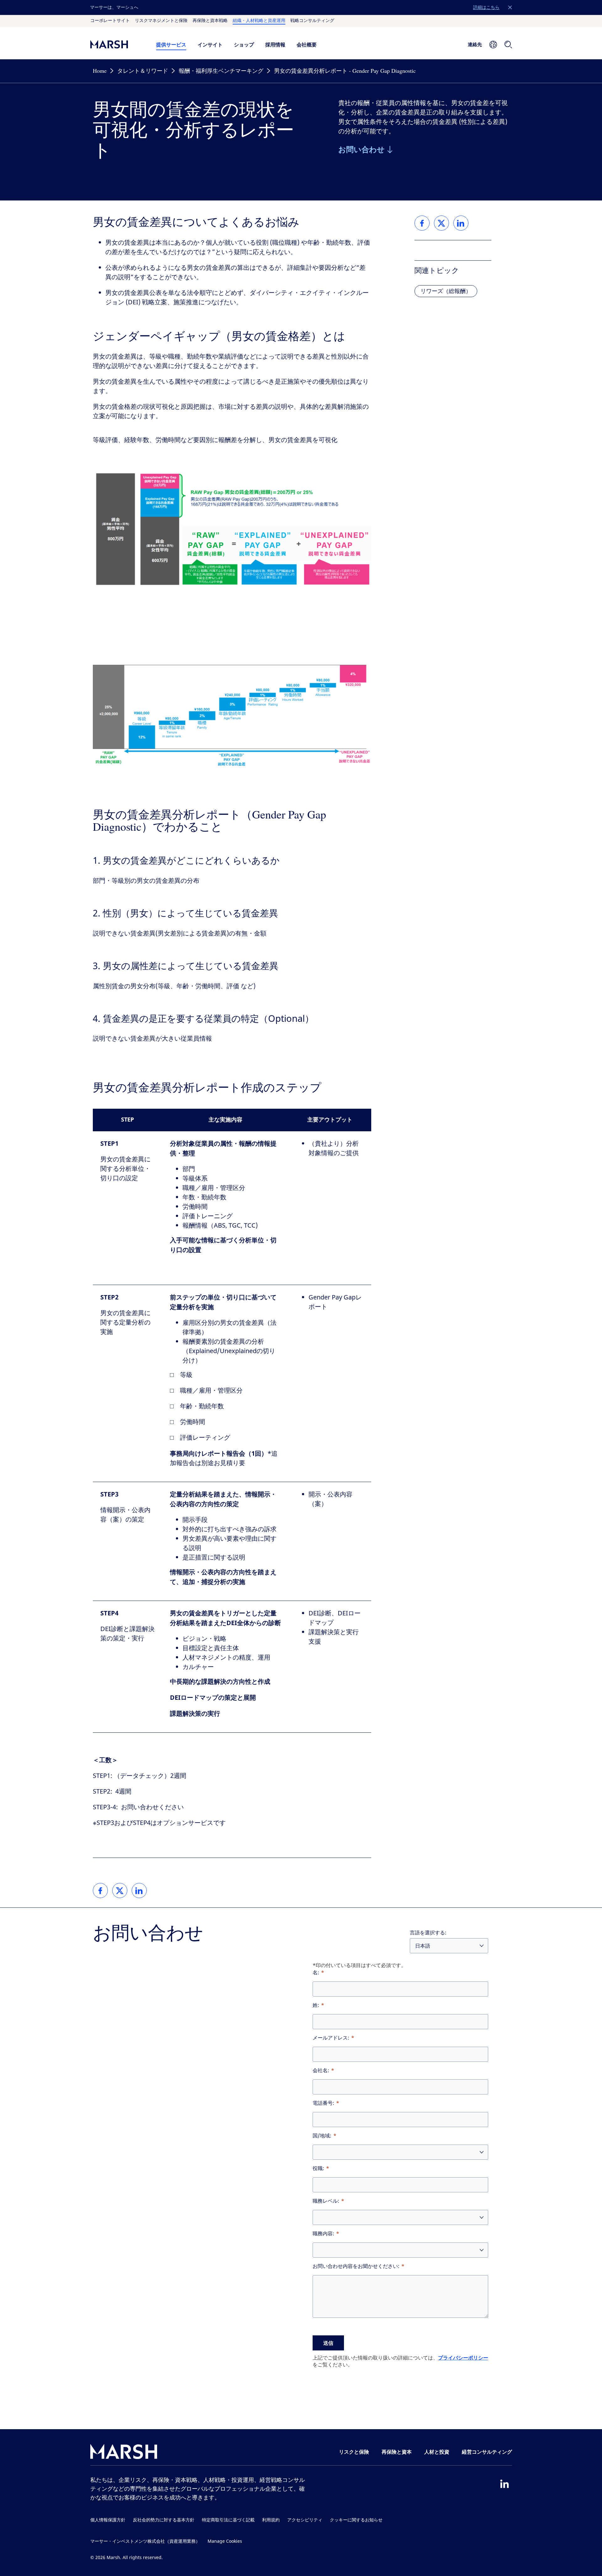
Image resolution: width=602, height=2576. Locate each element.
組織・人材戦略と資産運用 (259, 21)
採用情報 (275, 45)
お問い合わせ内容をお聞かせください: (356, 2266)
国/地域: (322, 2136)
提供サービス (171, 45)
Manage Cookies (225, 2541)
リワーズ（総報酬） (446, 291)
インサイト (210, 45)
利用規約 (271, 2520)
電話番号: (323, 2103)
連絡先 (475, 44)
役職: (318, 2168)
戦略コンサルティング (312, 21)
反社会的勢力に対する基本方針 (164, 2520)
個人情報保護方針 (108, 2520)
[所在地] (493, 45)
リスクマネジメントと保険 (161, 21)
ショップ (244, 45)
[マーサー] (117, 44)
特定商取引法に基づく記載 (228, 2520)
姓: (316, 2005)
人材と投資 (437, 2452)
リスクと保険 (354, 2452)
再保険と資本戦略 (210, 21)
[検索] (508, 45)
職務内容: (323, 2234)
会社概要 (307, 45)
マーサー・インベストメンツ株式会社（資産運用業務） (145, 2541)
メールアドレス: (331, 2038)
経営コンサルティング (487, 2452)
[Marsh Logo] (124, 2453)
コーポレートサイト (110, 21)
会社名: (321, 2070)
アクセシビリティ (305, 2520)
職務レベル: (326, 2201)
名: (316, 1973)
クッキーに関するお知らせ (356, 2520)
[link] (100, 1891)
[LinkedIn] (504, 2484)
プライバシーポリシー (463, 2358)
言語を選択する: (428, 1933)
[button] (510, 8)
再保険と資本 (397, 2452)
